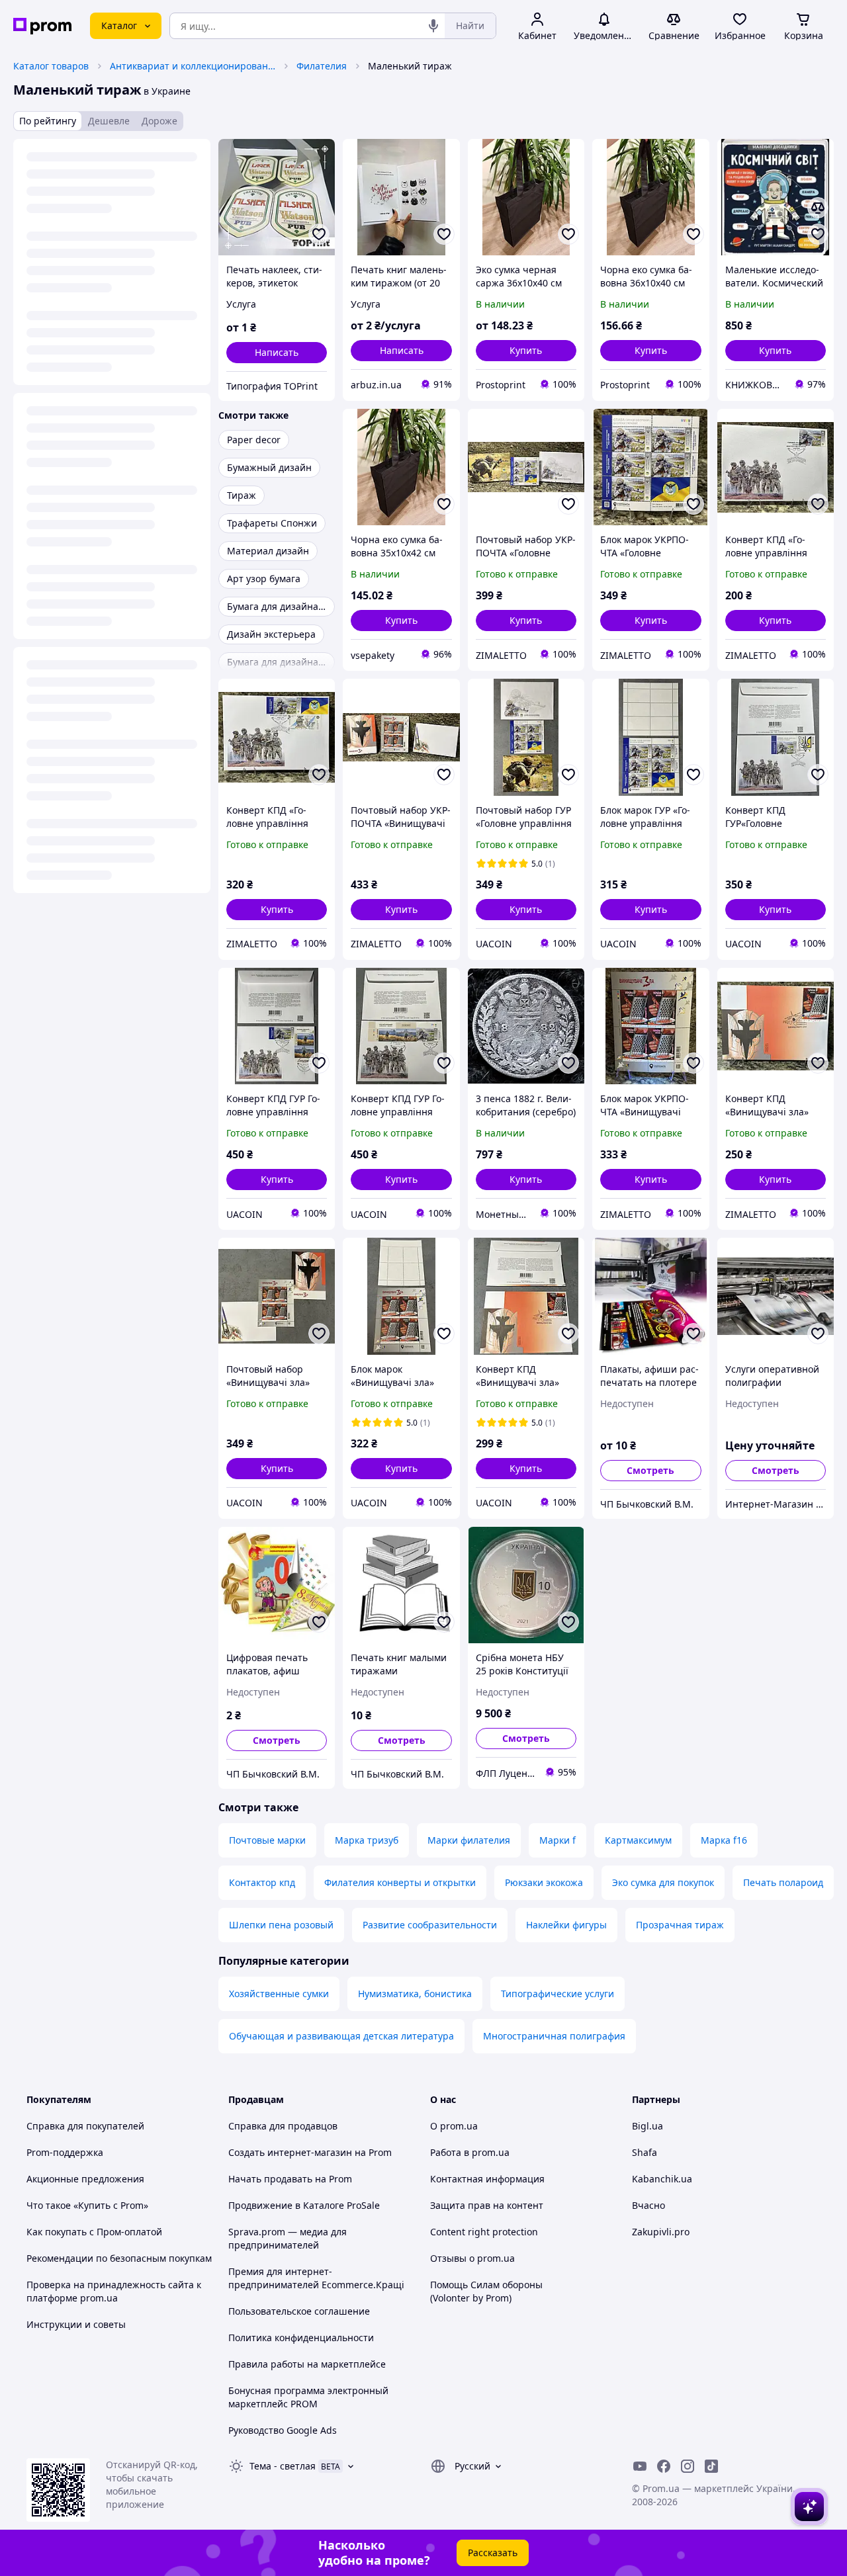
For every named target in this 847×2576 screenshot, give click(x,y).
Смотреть (650, 1470)
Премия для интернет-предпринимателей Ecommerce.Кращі (316, 2278)
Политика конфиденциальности (301, 2338)
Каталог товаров (51, 66)
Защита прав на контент (487, 2205)
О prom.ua (454, 2126)
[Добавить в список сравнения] (818, 208)
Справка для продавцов (283, 2126)
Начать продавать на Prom (290, 2179)
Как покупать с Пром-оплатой (94, 2232)
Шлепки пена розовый (281, 1925)
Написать (277, 352)
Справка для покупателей (85, 2126)
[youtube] (640, 2466)
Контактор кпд (262, 1882)
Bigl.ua (647, 2126)
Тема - (283, 2466)
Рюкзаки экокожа (544, 1882)
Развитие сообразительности (430, 1925)
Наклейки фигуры (566, 1925)
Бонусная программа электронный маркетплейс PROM (308, 2397)
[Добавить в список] (319, 234)
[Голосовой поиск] (433, 26)
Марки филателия (469, 1840)
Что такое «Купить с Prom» (87, 2205)
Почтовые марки (267, 1840)
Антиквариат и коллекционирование (193, 66)
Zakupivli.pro (661, 2232)
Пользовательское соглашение (299, 2311)
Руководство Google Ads (283, 2430)
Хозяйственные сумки (279, 1994)
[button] (526, 351)
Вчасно (648, 2205)
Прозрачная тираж (680, 1925)
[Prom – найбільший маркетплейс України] (42, 26)
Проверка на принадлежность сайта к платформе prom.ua (114, 2291)
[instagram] (688, 2466)
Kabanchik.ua (662, 2179)
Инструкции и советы (76, 2324)
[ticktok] (711, 2466)
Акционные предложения (85, 2179)
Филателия (322, 66)
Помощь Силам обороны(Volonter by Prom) (486, 2291)
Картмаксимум (638, 1840)
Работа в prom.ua (470, 2152)
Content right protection (484, 2232)
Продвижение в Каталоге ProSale (304, 2205)
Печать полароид (783, 1882)
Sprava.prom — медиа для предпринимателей (288, 2238)
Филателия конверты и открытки (400, 1882)
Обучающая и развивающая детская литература (341, 2036)
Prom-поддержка (65, 2152)
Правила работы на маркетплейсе (307, 2364)
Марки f (557, 1840)
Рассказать (493, 2553)
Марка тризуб (367, 1840)
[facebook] (664, 2466)
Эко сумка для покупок (663, 1882)
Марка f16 (724, 1840)
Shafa (645, 2152)
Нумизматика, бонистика (415, 1994)
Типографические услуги (557, 1994)
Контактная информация (487, 2179)
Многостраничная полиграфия (554, 2036)
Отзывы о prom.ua (472, 2258)
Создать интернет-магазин (290, 2152)
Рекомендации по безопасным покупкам (119, 2258)
